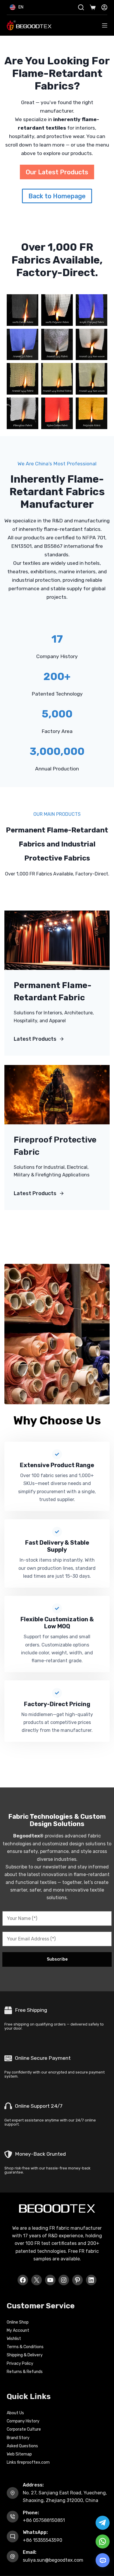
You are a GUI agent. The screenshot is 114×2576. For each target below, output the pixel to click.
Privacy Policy (20, 2364)
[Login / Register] (104, 7)
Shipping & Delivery (25, 2355)
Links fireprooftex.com (28, 2462)
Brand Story (18, 2438)
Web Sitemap (19, 2454)
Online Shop (18, 2322)
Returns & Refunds (25, 2372)
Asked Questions (22, 2446)
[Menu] (105, 25)
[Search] (81, 7)
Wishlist (14, 2339)
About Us (15, 2413)
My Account (18, 2330)
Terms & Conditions (25, 2347)
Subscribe (57, 1959)
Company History (23, 2421)
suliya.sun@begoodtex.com (53, 2560)
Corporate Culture (24, 2429)
